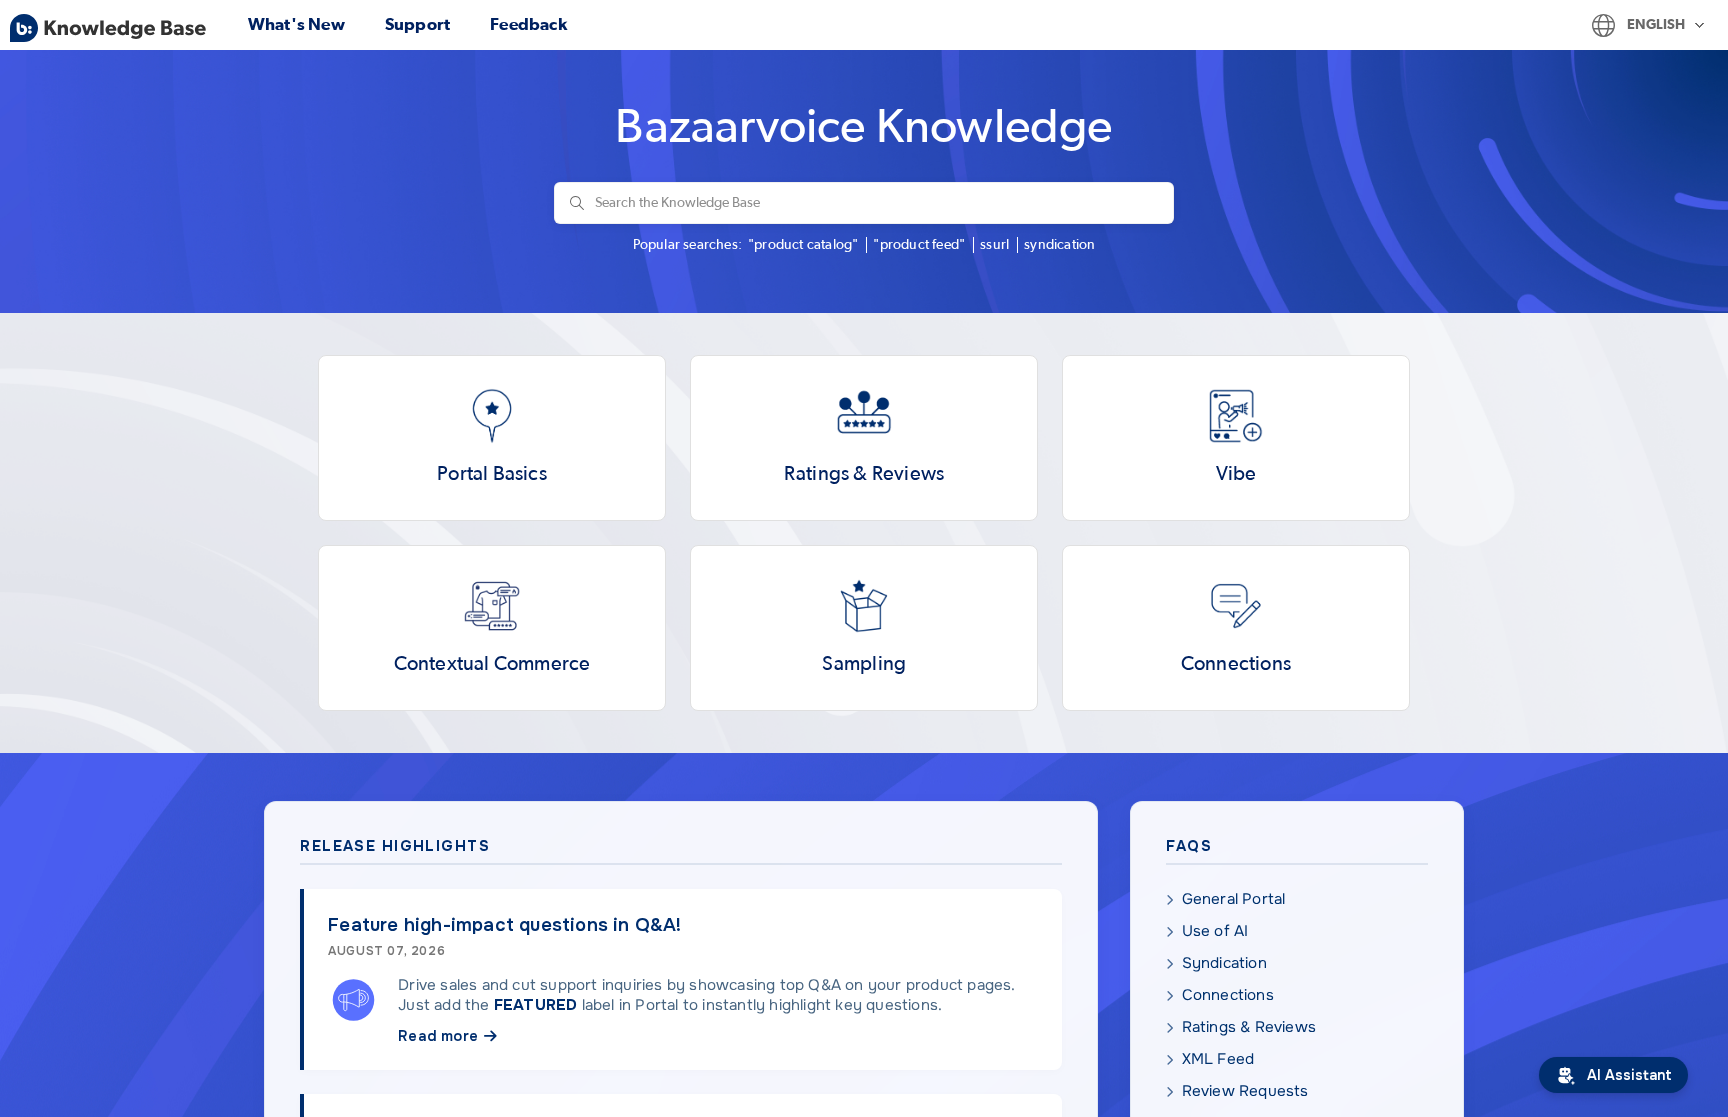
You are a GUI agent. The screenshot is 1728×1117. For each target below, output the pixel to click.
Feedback (528, 24)
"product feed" (919, 245)
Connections (1228, 995)
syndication (1059, 245)
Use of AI (1215, 931)
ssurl (994, 245)
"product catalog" (803, 245)
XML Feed (1218, 1059)
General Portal (1234, 899)
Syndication (1224, 963)
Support (417, 24)
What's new (296, 24)
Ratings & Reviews (1249, 1027)
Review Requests (1245, 1091)
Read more (438, 1036)
